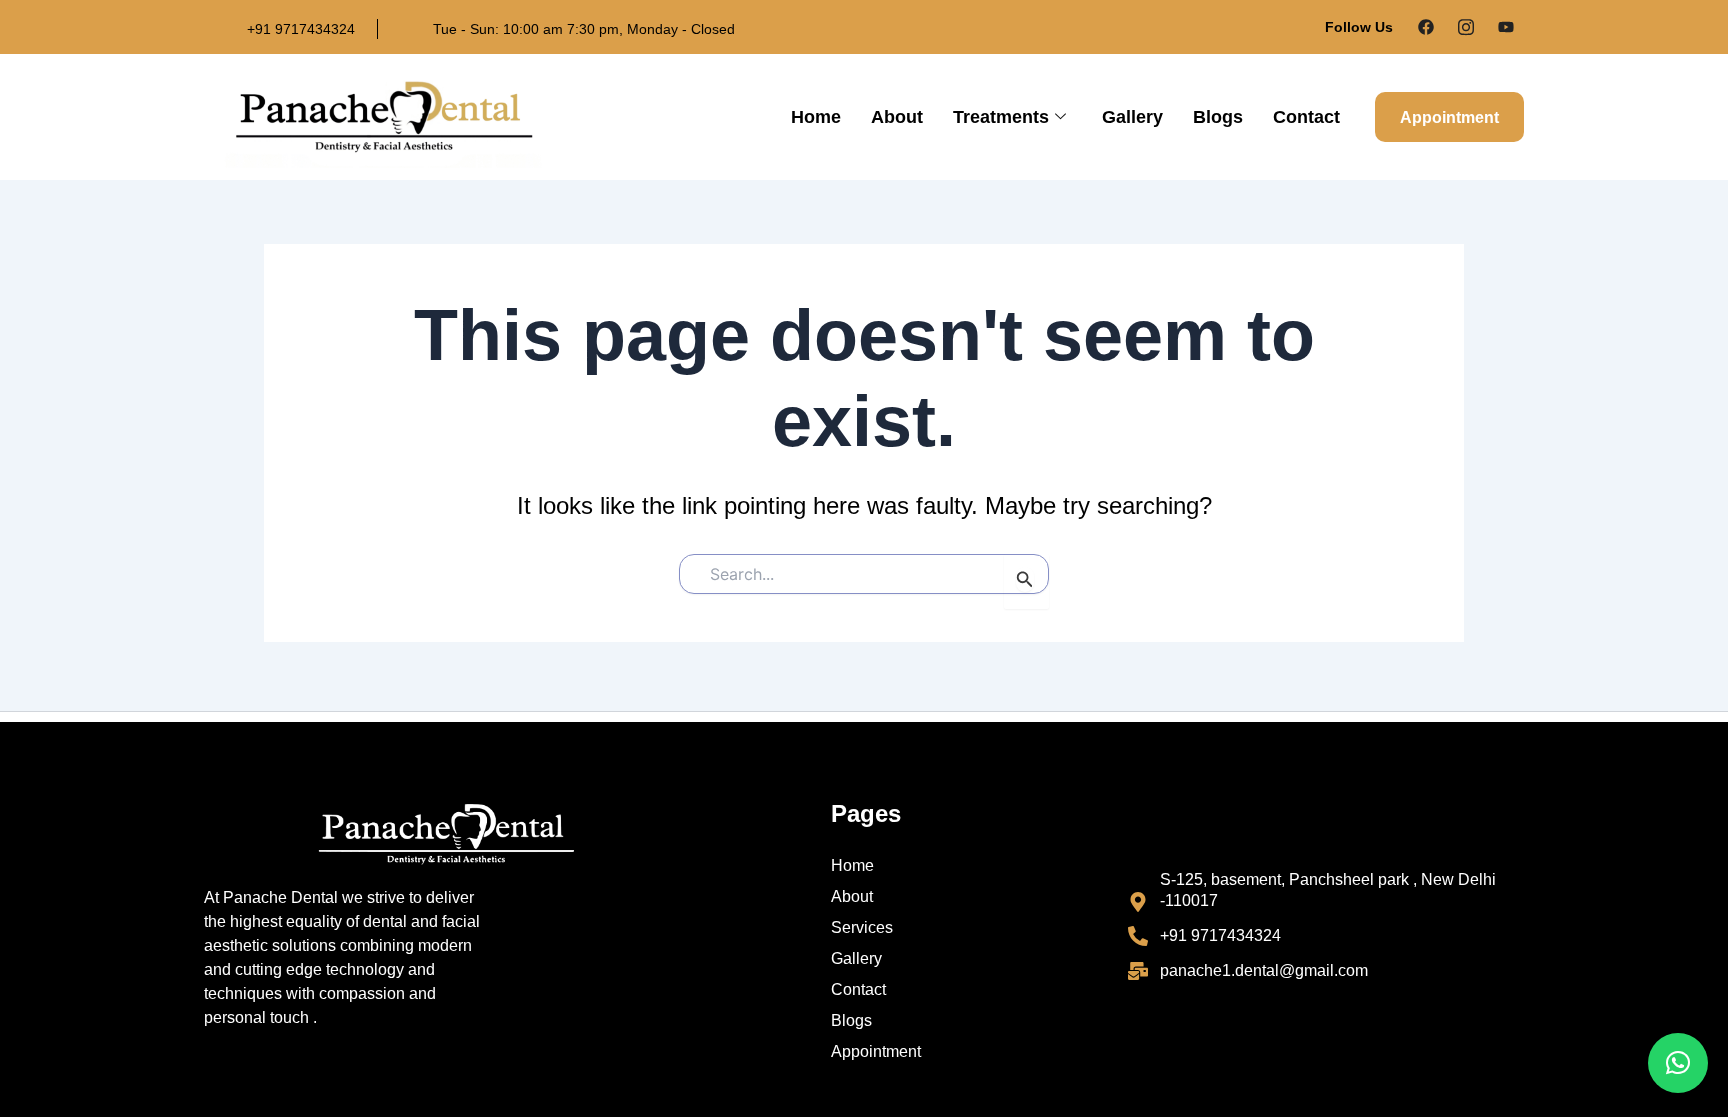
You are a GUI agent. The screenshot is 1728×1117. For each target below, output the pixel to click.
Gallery (1132, 117)
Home (816, 117)
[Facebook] (1426, 27)
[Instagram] (1466, 27)
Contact (1306, 117)
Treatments (1001, 117)
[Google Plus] (1506, 27)
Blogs (1218, 117)
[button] (1678, 1063)
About (897, 117)
